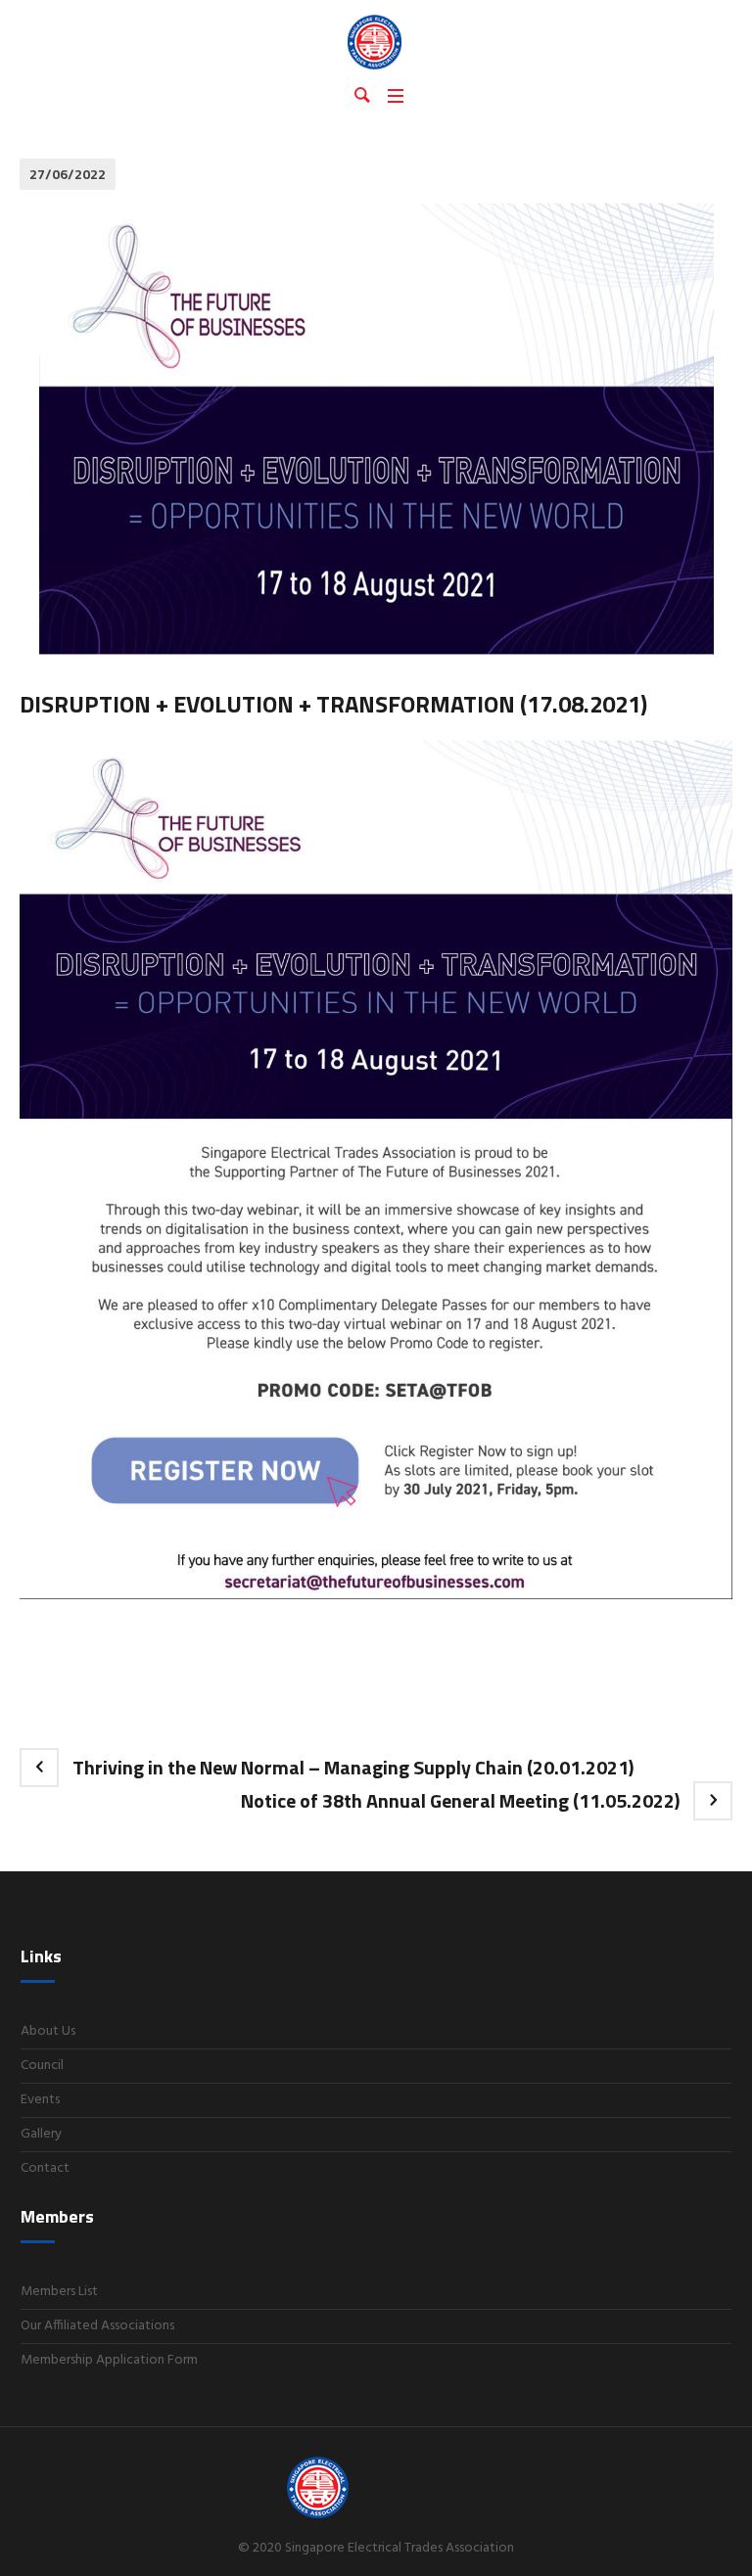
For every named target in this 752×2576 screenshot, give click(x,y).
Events (40, 2100)
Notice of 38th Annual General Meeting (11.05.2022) (460, 1800)
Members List (59, 2292)
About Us (48, 2031)
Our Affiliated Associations (97, 2326)
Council (42, 2066)
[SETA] (375, 41)
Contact (45, 2168)
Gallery (41, 2134)
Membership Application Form (109, 2360)
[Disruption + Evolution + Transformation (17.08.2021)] (376, 429)
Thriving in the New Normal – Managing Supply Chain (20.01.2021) (353, 1767)
